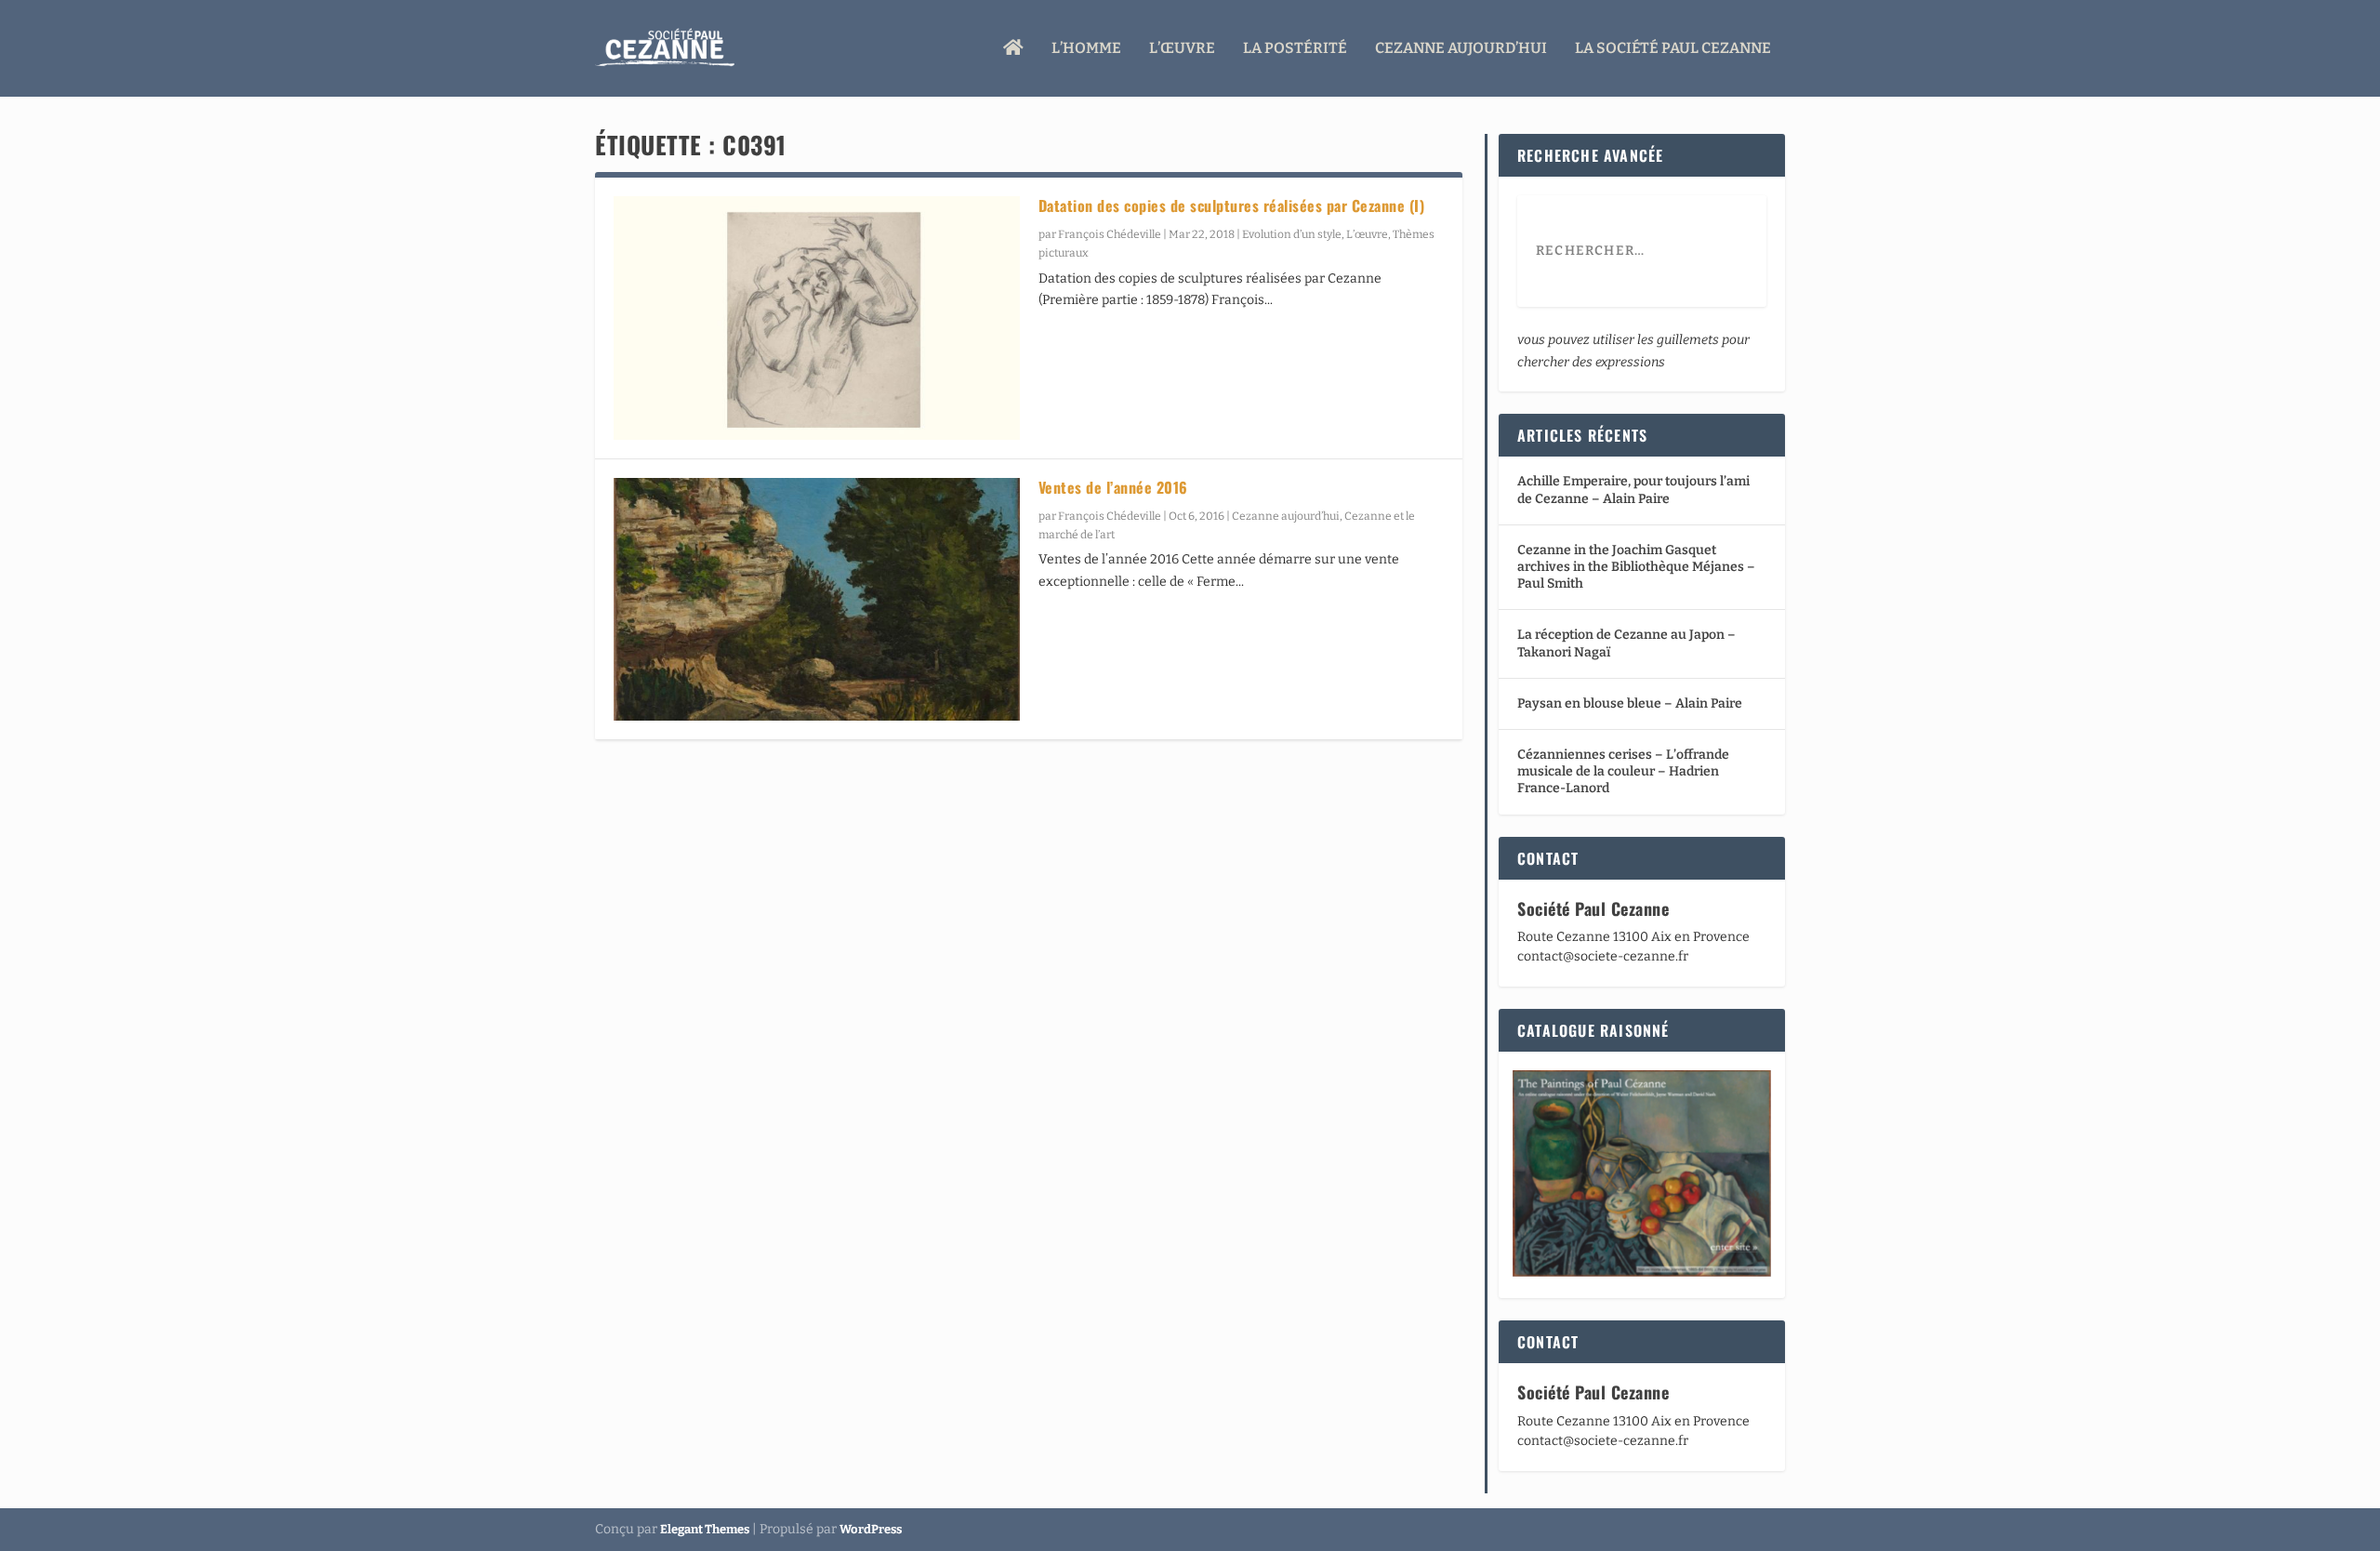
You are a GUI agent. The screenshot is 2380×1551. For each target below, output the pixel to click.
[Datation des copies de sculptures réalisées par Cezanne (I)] (817, 318)
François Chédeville (1110, 234)
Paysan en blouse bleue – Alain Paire (1630, 703)
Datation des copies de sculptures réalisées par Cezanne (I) (1232, 205)
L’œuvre (1182, 49)
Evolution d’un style (1292, 234)
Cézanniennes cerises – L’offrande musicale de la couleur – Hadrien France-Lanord (1623, 771)
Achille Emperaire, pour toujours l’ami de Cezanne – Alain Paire (1633, 490)
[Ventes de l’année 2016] (817, 600)
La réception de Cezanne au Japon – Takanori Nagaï (1626, 643)
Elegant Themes (705, 1529)
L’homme (1086, 49)
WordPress (871, 1529)
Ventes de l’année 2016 (1113, 487)
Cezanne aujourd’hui (1461, 49)
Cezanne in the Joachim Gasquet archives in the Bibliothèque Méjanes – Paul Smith (1636, 567)
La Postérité (1295, 49)
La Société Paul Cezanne (1673, 49)
